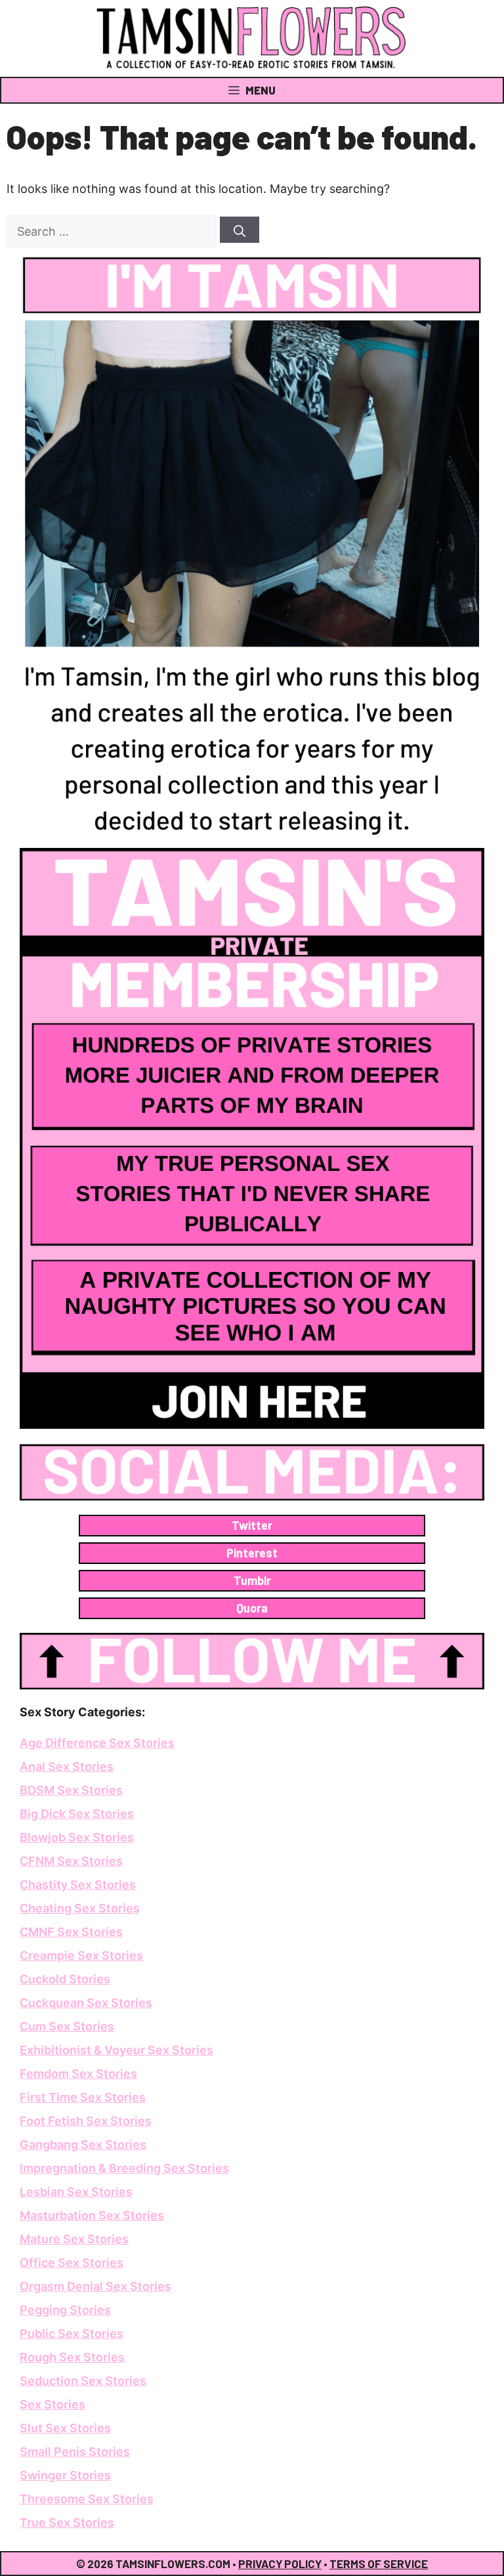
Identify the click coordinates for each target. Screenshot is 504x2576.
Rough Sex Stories (72, 2357)
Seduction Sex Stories (83, 2381)
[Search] (240, 230)
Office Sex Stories (72, 2263)
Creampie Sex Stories (81, 1955)
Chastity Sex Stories (78, 1885)
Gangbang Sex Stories (83, 2144)
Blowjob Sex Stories (77, 1837)
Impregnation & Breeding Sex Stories (124, 2168)
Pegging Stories (65, 2310)
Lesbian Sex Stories (76, 2192)
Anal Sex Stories (67, 1766)
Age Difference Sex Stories (97, 1743)
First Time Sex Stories (83, 2097)
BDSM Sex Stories (71, 1790)
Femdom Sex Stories (78, 2074)
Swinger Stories (65, 2475)
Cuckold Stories (65, 1979)
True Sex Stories (67, 2523)
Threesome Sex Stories (87, 2499)
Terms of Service (379, 2564)
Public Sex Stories (72, 2333)
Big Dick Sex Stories (77, 1814)
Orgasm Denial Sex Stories (95, 2286)
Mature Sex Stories (74, 2239)
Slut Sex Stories (65, 2428)
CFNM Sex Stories (71, 1861)
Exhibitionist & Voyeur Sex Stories (116, 2050)
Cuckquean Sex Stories (86, 2003)
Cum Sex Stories (67, 2026)
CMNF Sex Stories (71, 1932)
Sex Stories (52, 2404)
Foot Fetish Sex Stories (86, 2121)
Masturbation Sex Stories (92, 2215)
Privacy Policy (280, 2564)
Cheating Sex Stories (80, 1908)
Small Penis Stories (75, 2452)
